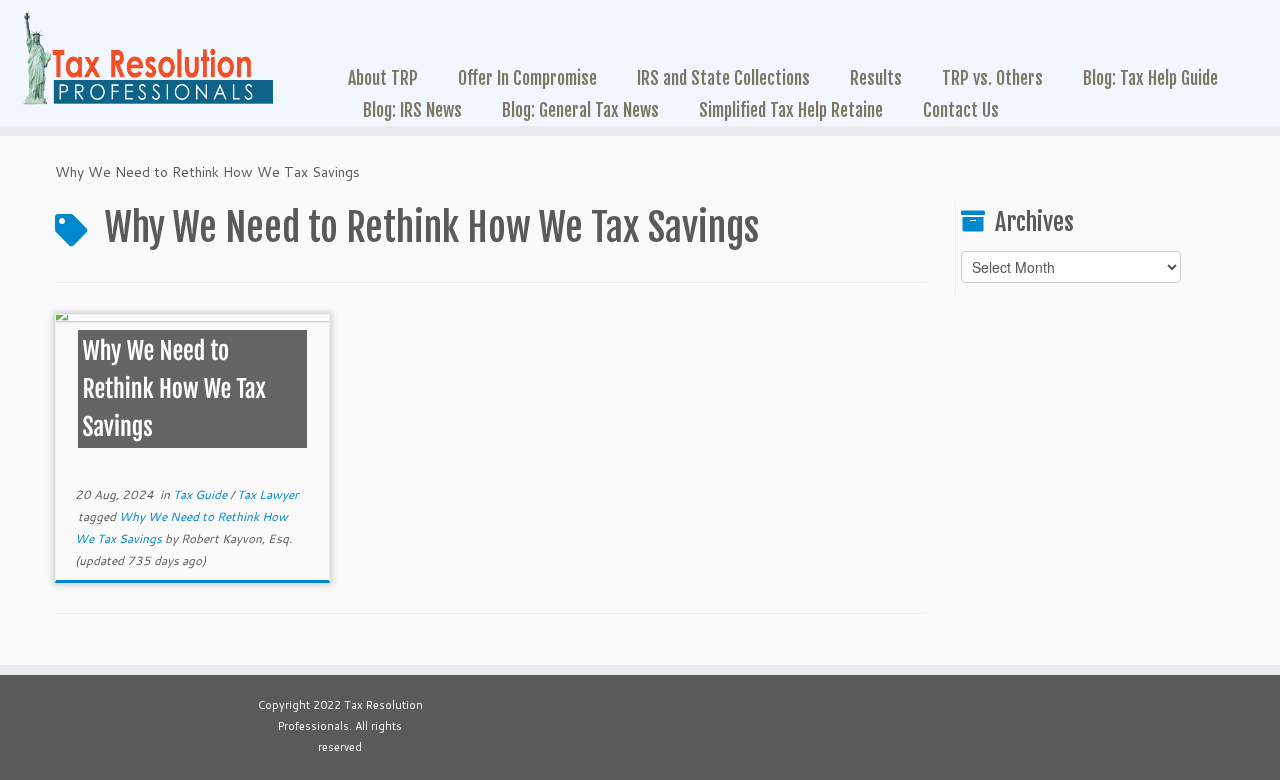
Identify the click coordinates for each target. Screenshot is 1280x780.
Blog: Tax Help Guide (1150, 78)
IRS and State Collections (723, 78)
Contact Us (961, 110)
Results (876, 78)
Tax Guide (201, 494)
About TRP (383, 78)
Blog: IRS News (412, 110)
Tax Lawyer (268, 494)
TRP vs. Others (992, 78)
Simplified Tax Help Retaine (791, 110)
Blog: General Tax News (580, 110)
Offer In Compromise (527, 78)
